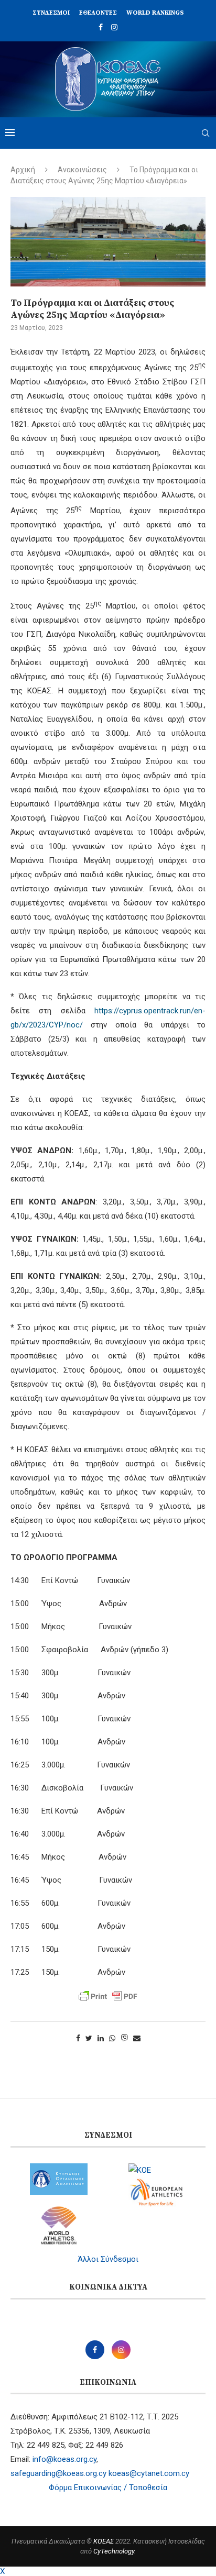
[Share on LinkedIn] (101, 2038)
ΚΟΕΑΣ (104, 2541)
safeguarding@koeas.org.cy (58, 2473)
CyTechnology (114, 2551)
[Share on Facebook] (78, 2038)
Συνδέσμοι (51, 13)
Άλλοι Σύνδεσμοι (108, 2259)
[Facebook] (101, 27)
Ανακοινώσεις (82, 170)
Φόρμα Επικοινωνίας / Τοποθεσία (108, 2487)
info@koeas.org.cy (64, 2459)
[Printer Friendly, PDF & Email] (108, 1996)
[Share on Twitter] (89, 2038)
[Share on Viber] (124, 2038)
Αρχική (23, 170)
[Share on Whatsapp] (112, 2038)
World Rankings (155, 13)
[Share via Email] (137, 2038)
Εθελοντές (98, 13)
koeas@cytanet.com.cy (149, 2473)
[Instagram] (114, 27)
